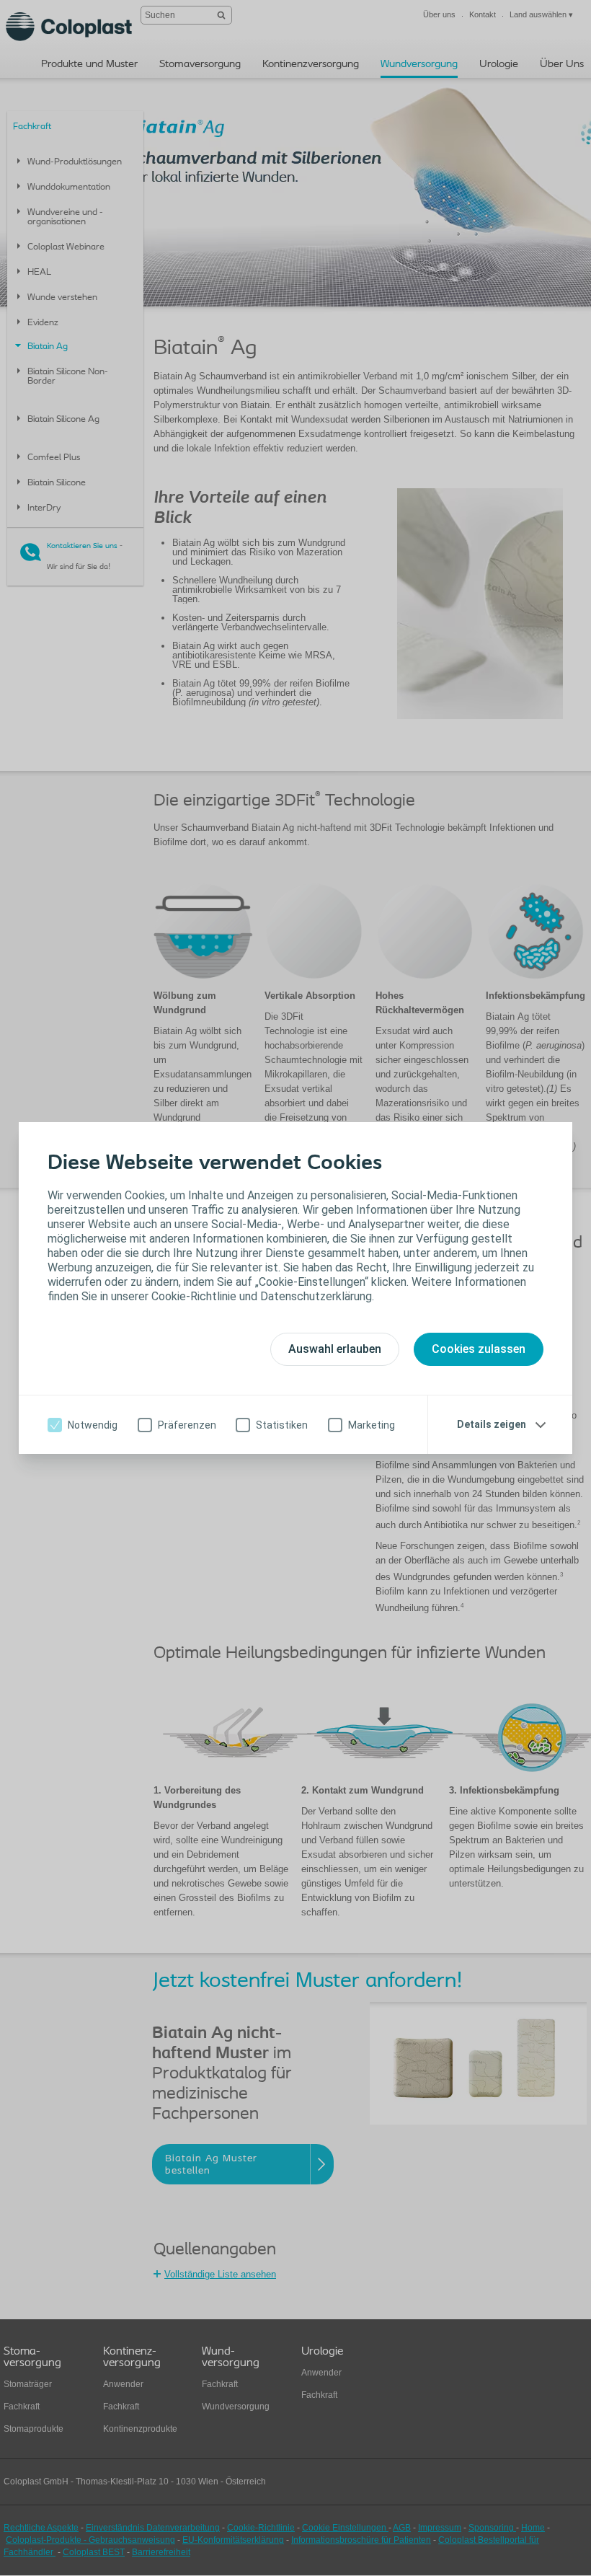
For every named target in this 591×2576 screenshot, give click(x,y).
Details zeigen (492, 1424)
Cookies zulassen (479, 1349)
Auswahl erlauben (335, 1349)
